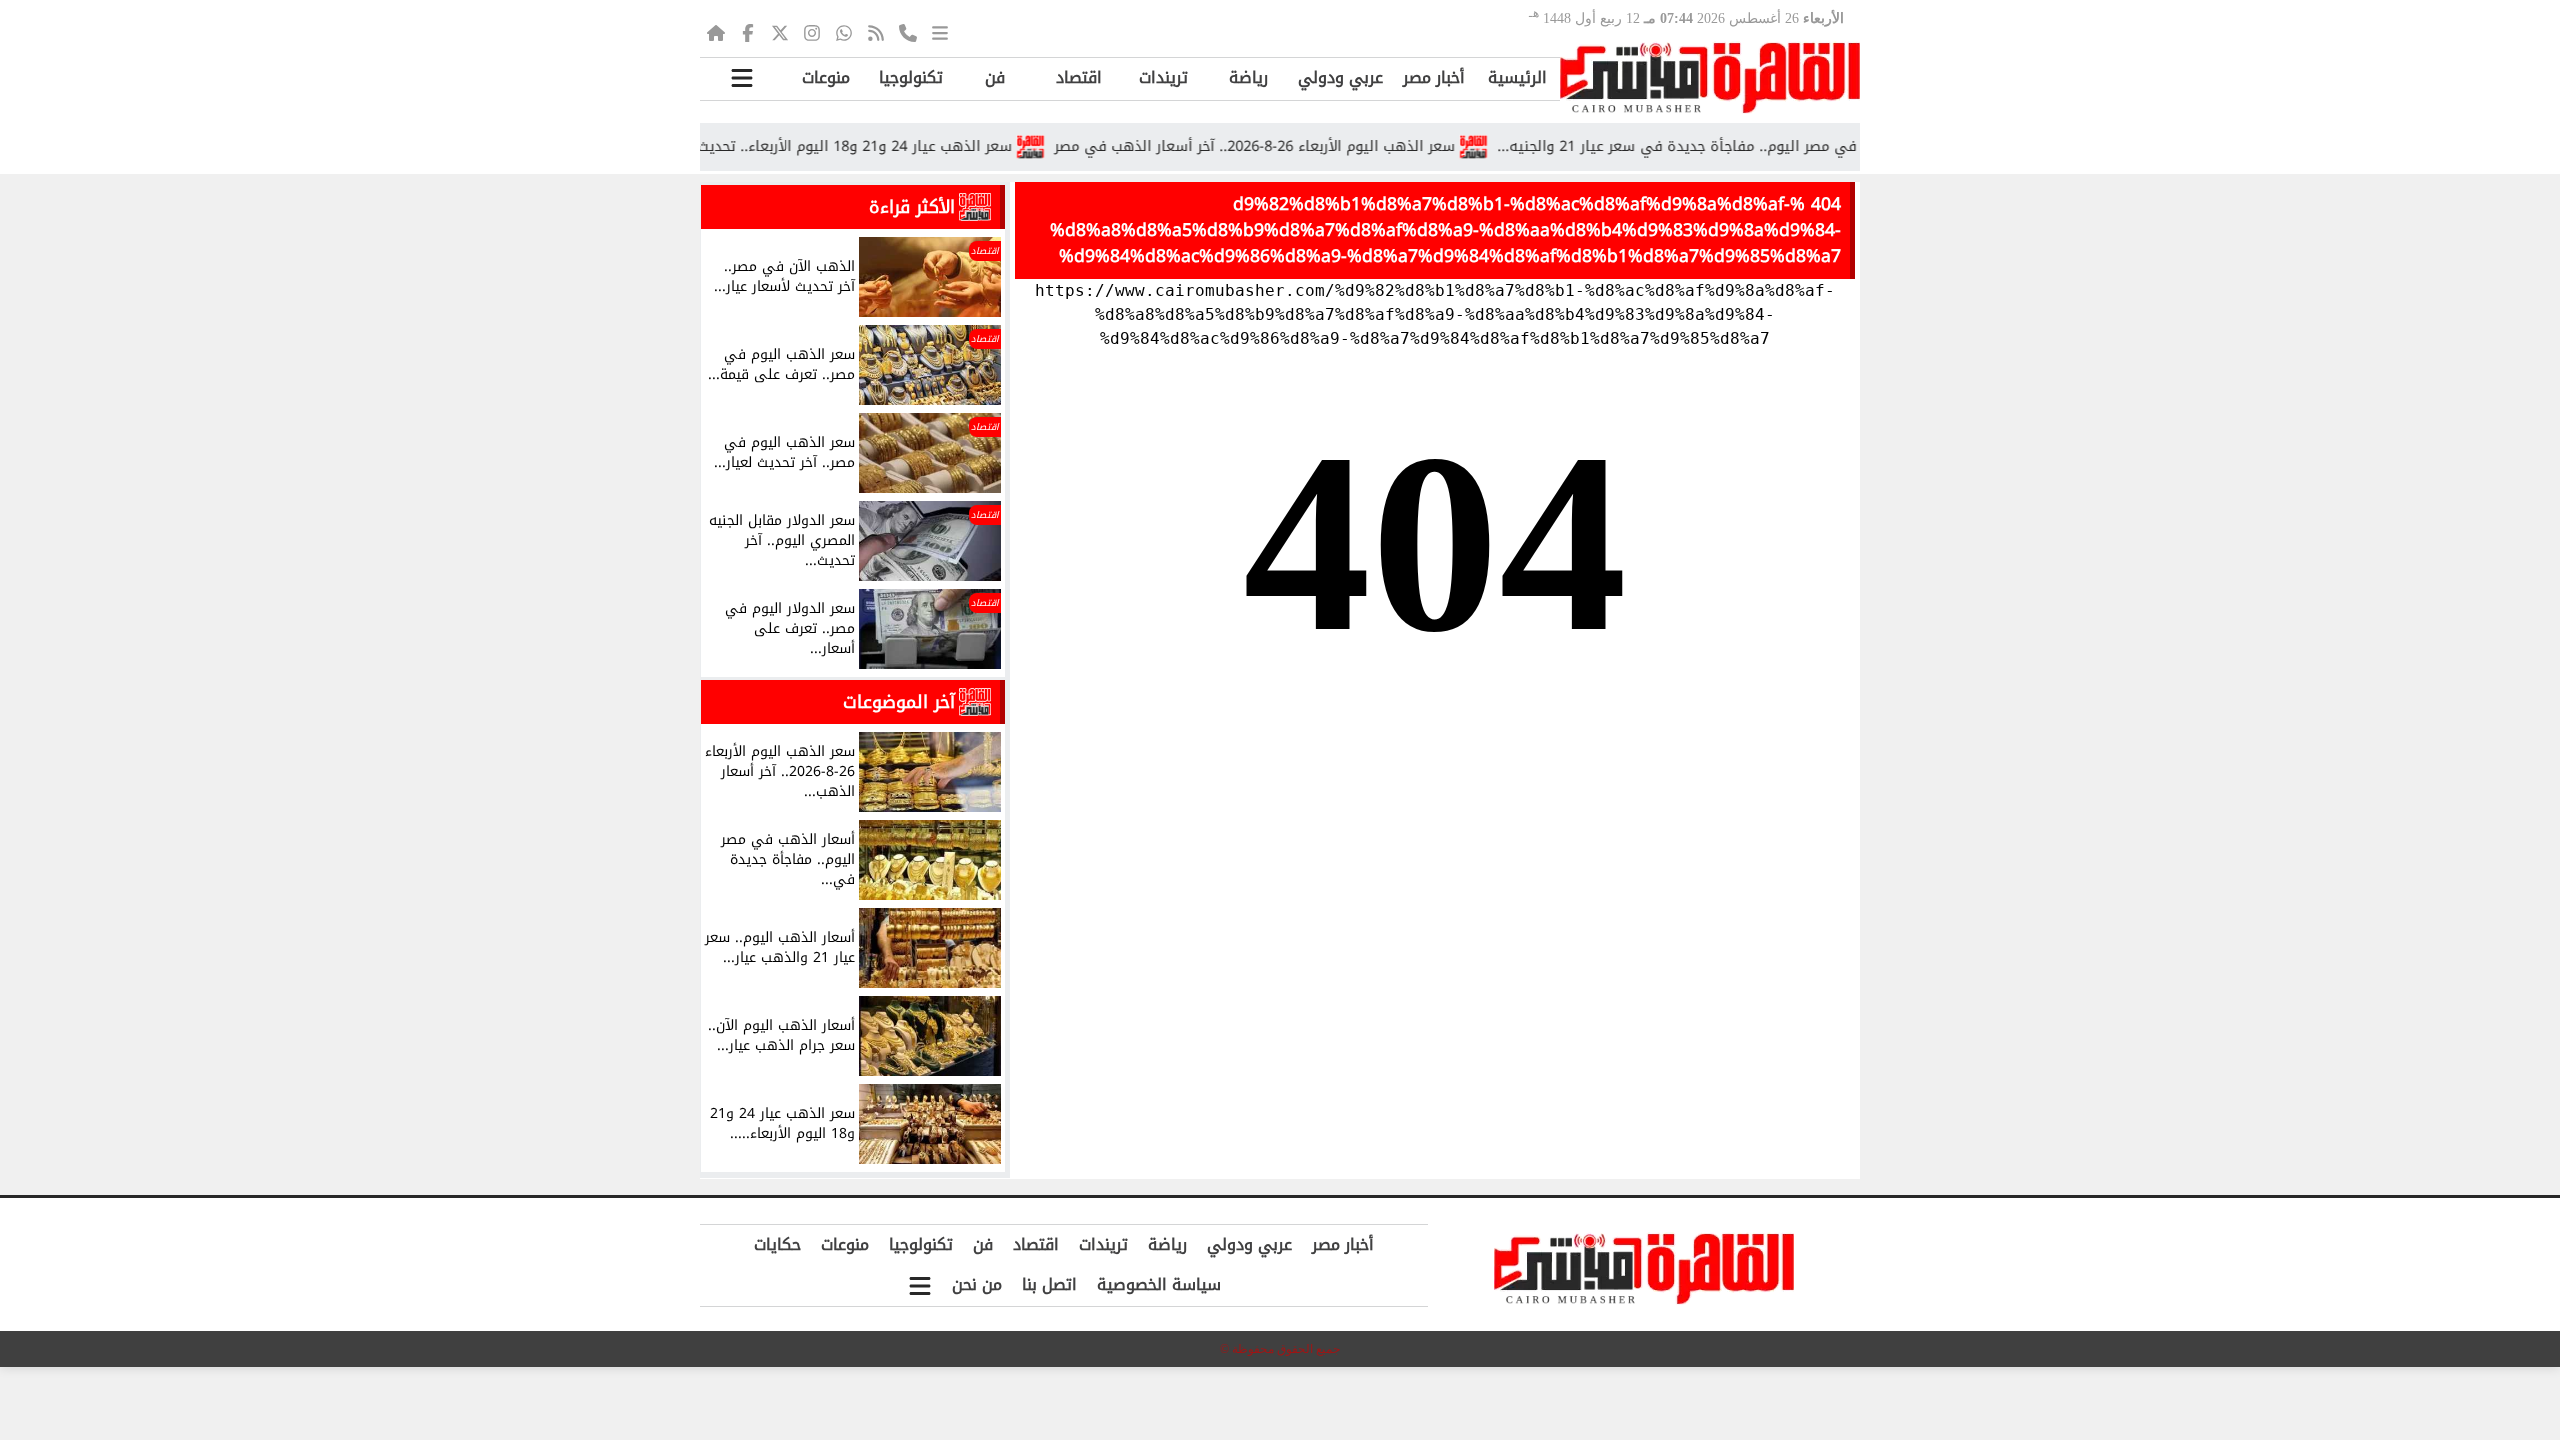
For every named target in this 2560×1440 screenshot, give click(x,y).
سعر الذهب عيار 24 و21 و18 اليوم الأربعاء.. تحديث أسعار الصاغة (855, 146)
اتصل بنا (1049, 1284)
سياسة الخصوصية (1159, 1284)
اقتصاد (1079, 77)
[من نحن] (908, 32)
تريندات (1163, 77)
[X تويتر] (780, 32)
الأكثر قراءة (912, 207)
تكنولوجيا (911, 77)
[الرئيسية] (716, 32)
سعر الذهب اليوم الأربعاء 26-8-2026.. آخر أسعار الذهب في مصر (1299, 146)
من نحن (977, 1284)
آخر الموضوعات (899, 702)
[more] (940, 32)
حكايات (777, 1244)
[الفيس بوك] (748, 32)
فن (995, 77)
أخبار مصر (1434, 77)
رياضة (1248, 77)
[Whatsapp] (844, 32)
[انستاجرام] (812, 32)
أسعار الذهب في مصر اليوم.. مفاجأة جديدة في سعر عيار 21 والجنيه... (1764, 146)
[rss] (876, 32)
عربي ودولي (1340, 77)
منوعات (826, 77)
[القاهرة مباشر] (1710, 78)
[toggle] (742, 78)
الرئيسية (1517, 77)
